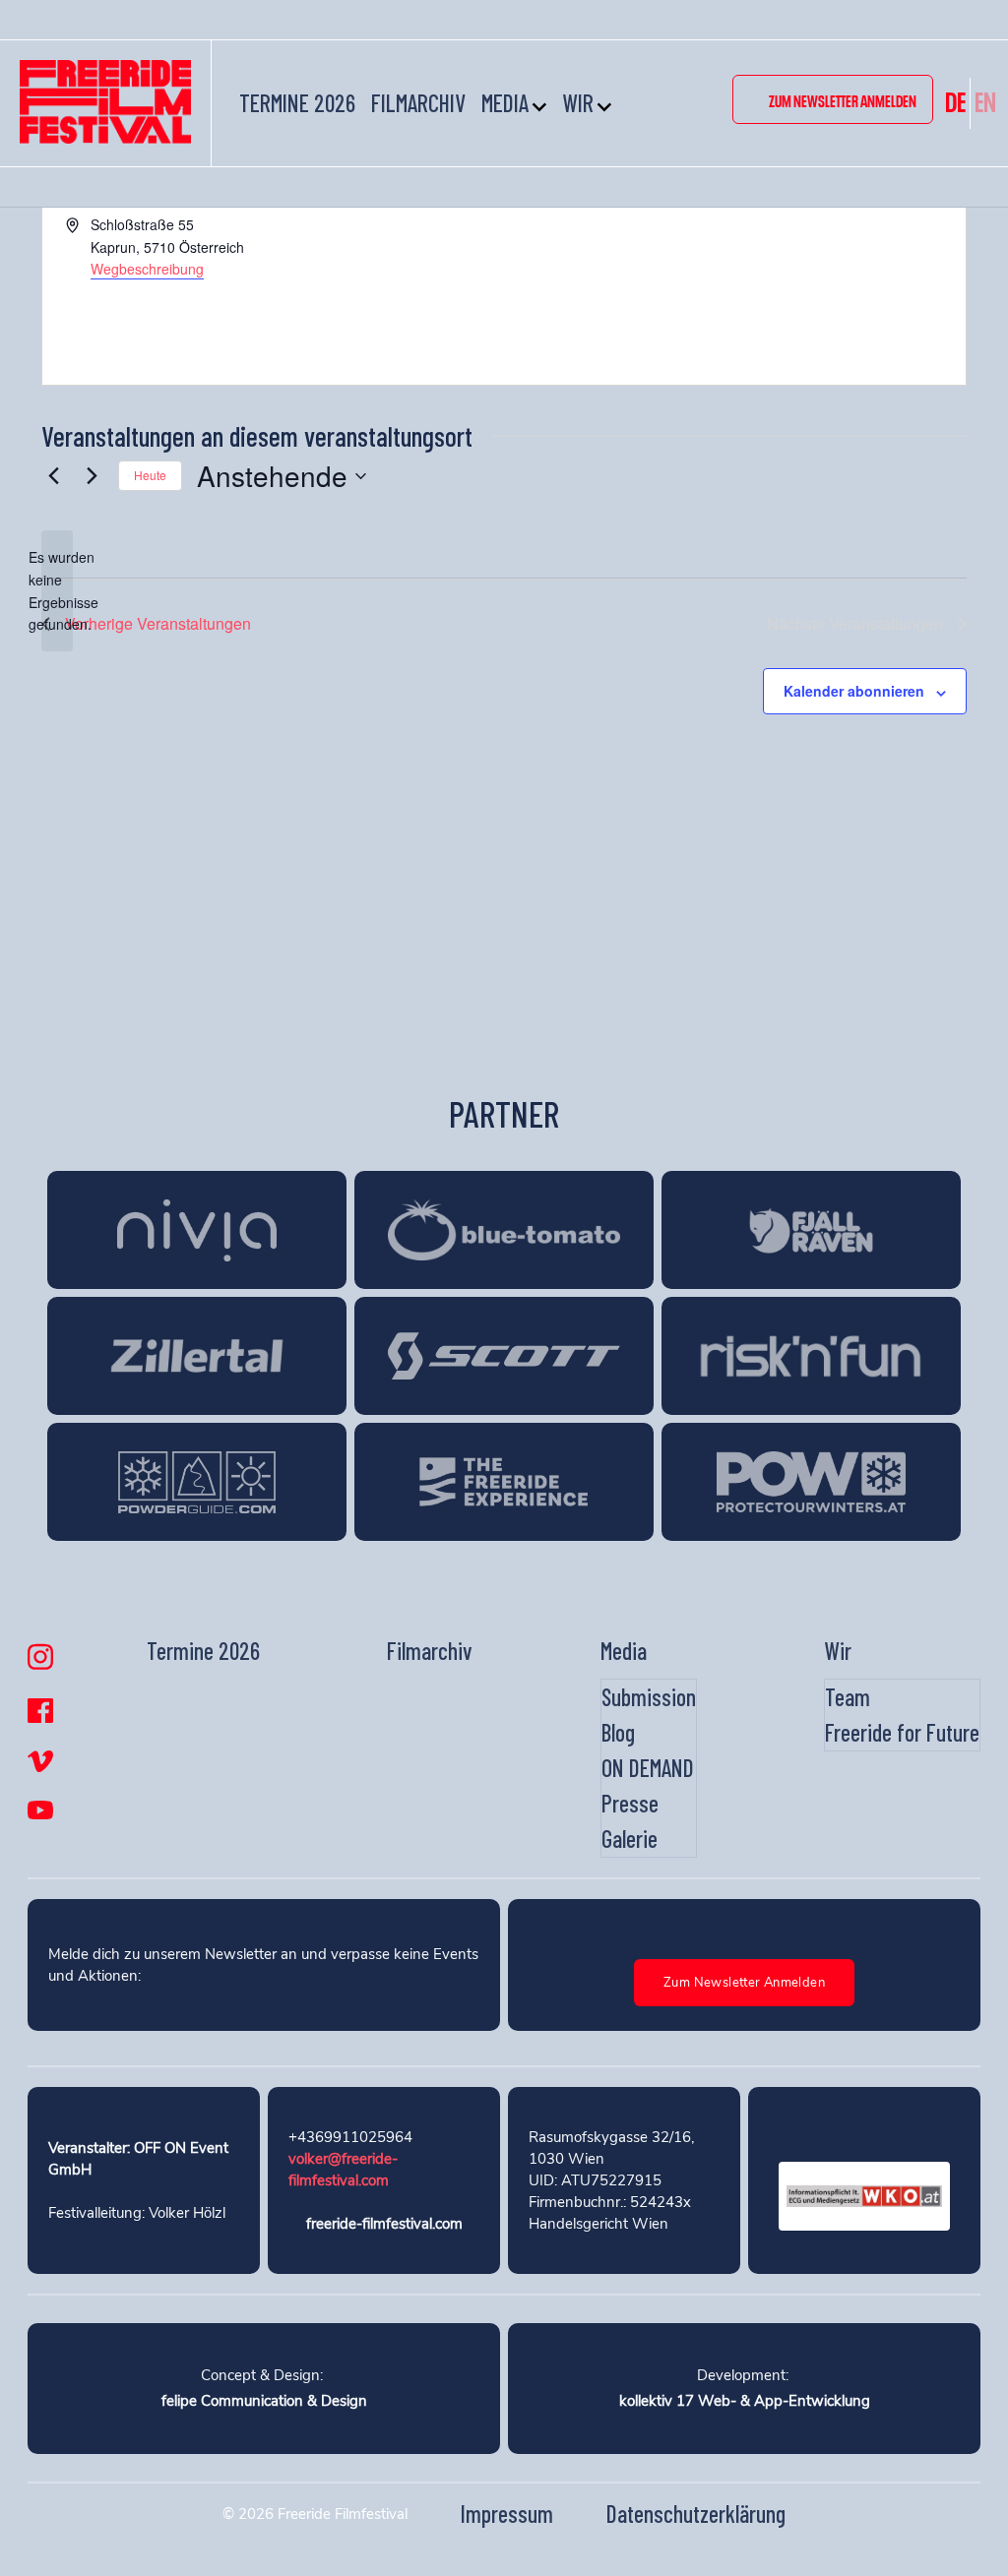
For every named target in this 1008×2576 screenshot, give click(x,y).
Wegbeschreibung (147, 269)
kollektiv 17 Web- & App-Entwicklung (745, 2401)
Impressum (507, 2514)
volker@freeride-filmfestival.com (343, 2170)
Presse (630, 1803)
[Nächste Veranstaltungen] (92, 476)
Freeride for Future (902, 1732)
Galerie (630, 1839)
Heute (150, 475)
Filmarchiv (418, 103)
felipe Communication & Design (264, 2401)
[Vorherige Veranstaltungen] (53, 476)
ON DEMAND (648, 1768)
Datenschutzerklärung (696, 2514)
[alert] (57, 591)
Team (848, 1697)
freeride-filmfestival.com (384, 2224)
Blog (618, 1732)
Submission (649, 1697)
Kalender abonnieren (854, 691)
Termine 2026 (297, 103)
